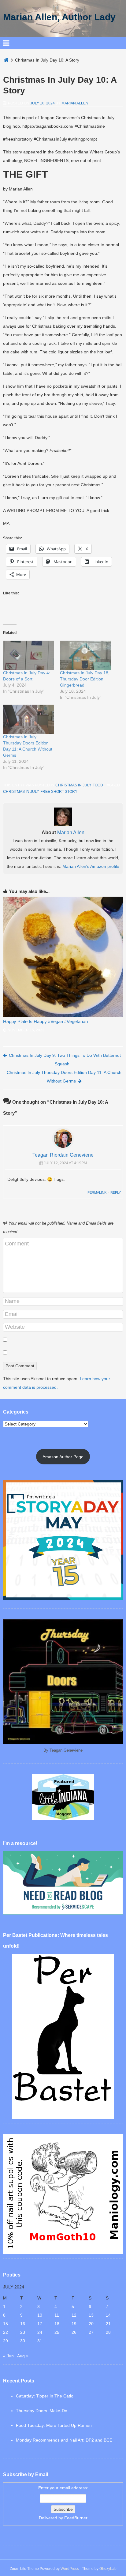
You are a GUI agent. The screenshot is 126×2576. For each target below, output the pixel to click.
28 (108, 2332)
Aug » (23, 2356)
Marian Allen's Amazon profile (91, 866)
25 (57, 2332)
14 (108, 2315)
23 (23, 2332)
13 (91, 2315)
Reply (116, 1192)
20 (91, 2324)
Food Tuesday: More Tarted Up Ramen (54, 2425)
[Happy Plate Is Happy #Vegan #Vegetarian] (63, 957)
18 (57, 2324)
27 (91, 2332)
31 (40, 2341)
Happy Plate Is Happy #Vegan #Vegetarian (45, 1021)
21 (108, 2324)
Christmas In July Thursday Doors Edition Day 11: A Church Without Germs (64, 1077)
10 (40, 2315)
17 (40, 2324)
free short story (59, 792)
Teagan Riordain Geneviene (63, 1155)
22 (6, 2332)
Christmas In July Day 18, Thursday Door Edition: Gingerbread (85, 679)
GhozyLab (108, 2569)
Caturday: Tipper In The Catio (45, 2396)
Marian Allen (75, 103)
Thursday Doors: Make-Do (42, 2411)
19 (74, 2324)
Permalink (97, 1192)
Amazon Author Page (63, 1457)
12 (74, 2315)
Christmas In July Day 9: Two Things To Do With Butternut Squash (65, 1060)
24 (40, 2332)
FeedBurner (76, 2518)
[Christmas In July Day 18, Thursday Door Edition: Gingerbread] (85, 655)
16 (23, 2324)
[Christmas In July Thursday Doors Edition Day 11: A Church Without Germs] (28, 719)
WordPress (70, 2569)
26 (74, 2332)
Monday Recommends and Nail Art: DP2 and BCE (64, 2440)
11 (57, 2315)
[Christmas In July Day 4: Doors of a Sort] (28, 655)
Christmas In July (73, 785)
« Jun (8, 2356)
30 (23, 2341)
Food (98, 785)
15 (6, 2324)
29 (6, 2341)
